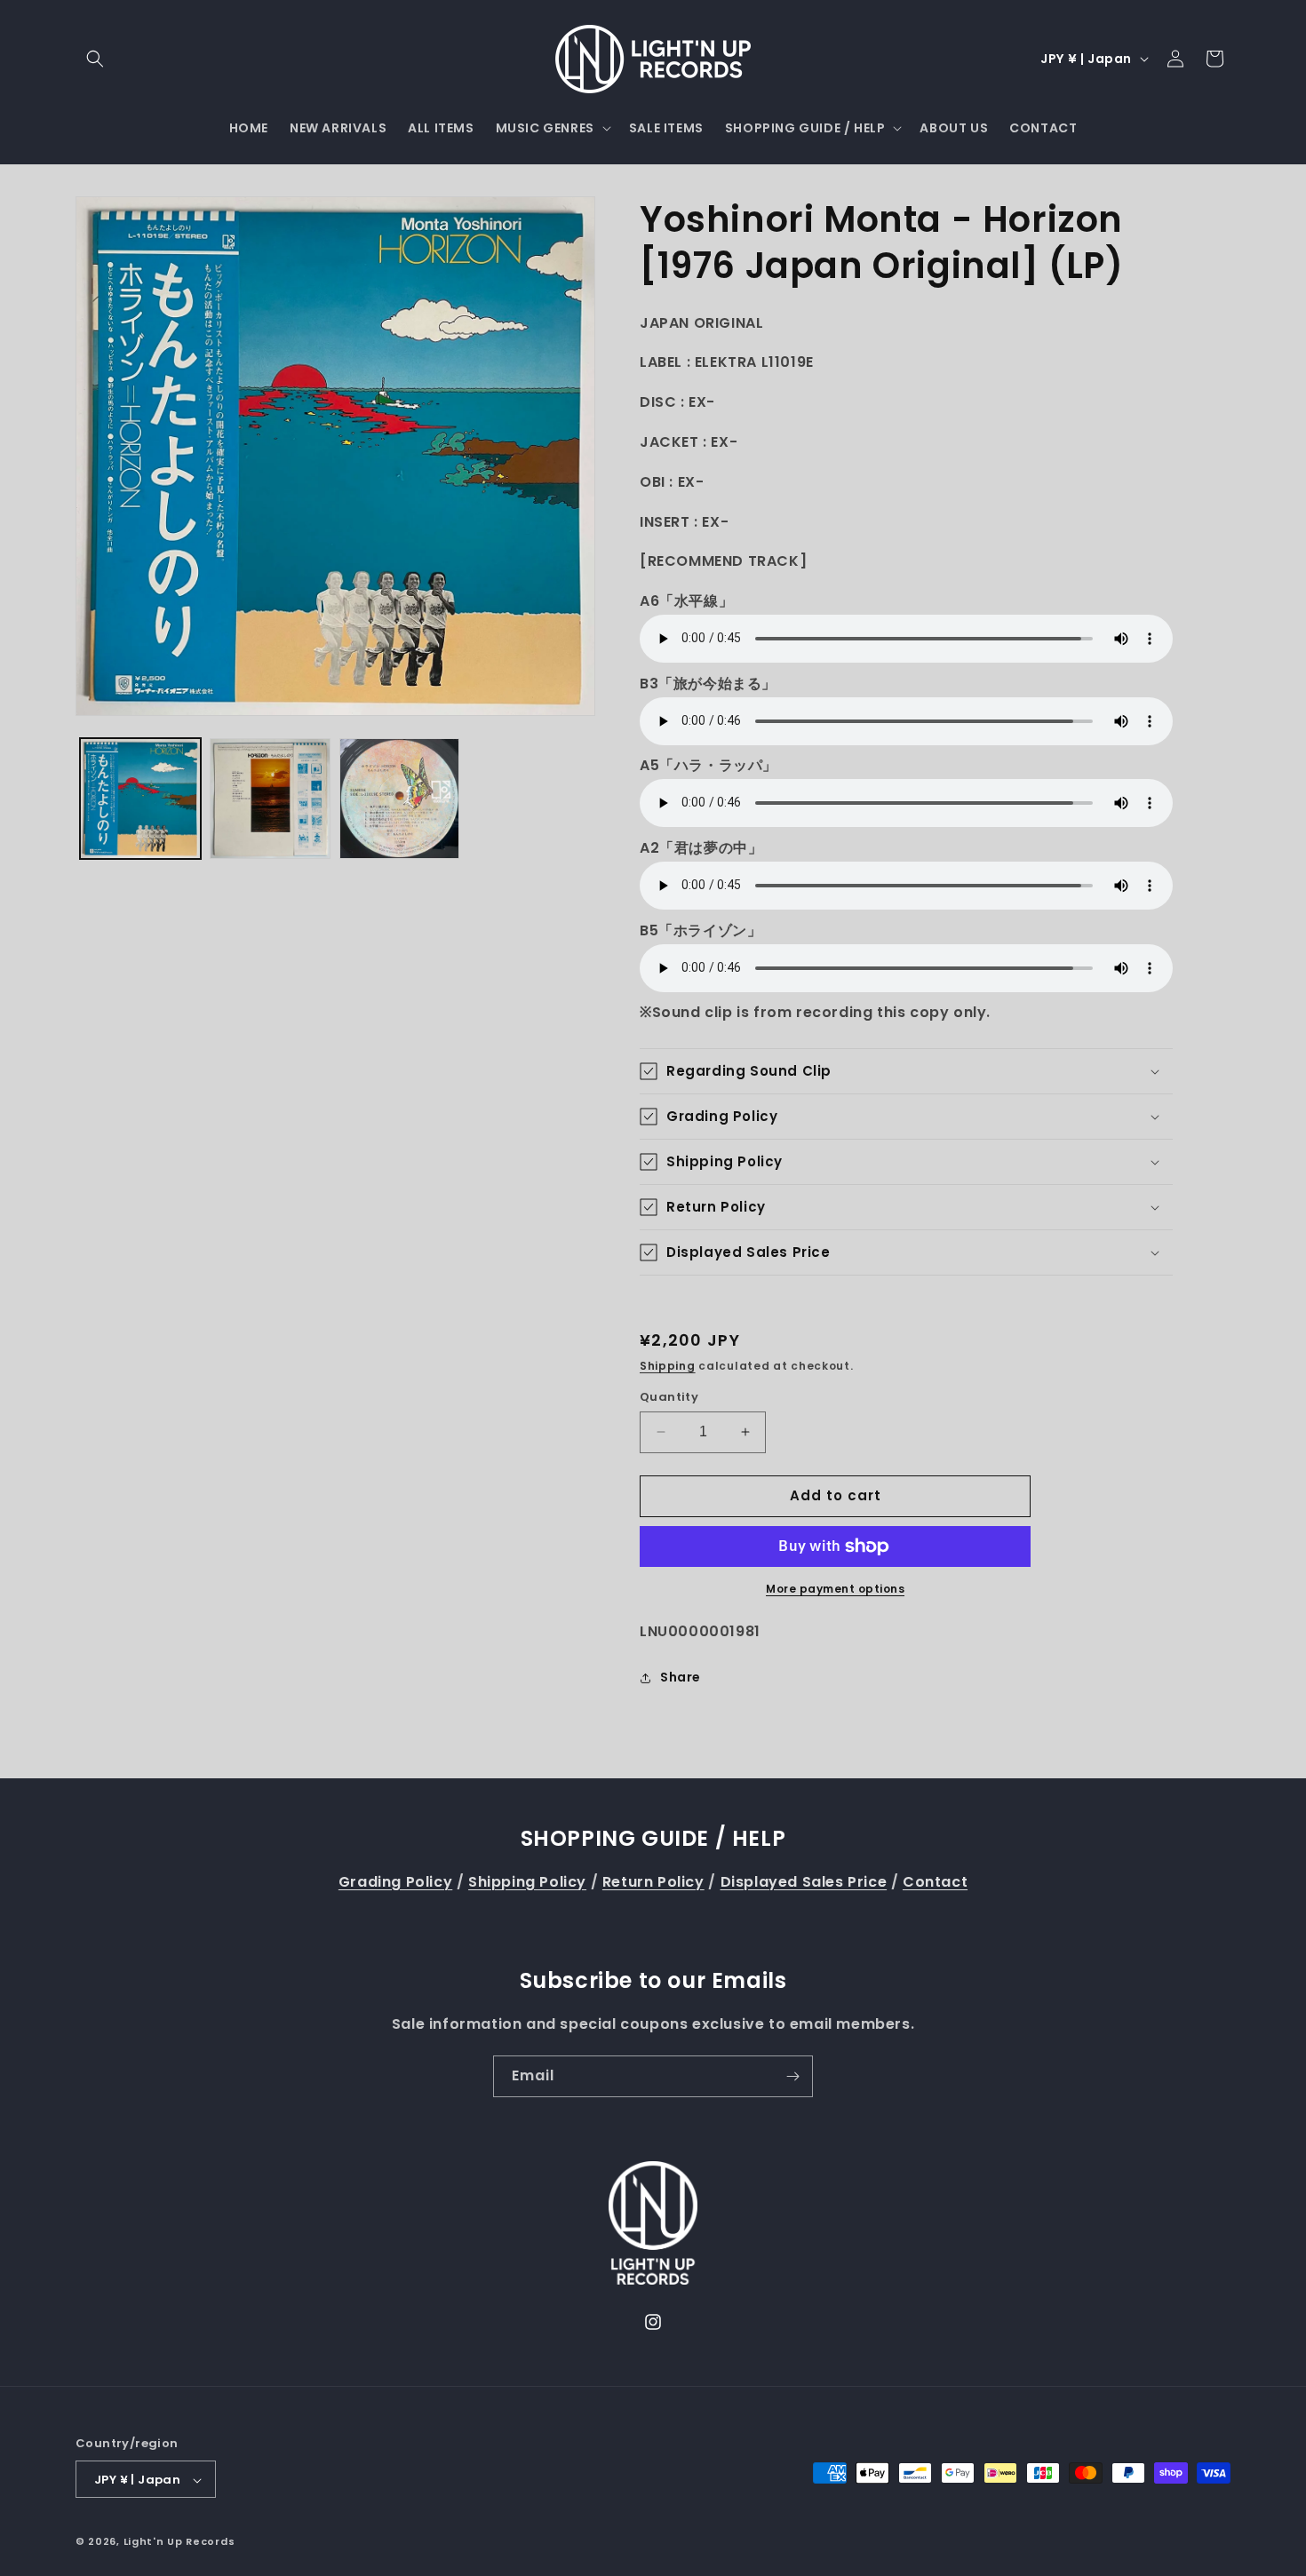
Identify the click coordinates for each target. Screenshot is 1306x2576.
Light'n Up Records (179, 2542)
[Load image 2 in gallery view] (270, 799)
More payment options (835, 1589)
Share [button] (681, 1677)
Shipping (668, 1366)
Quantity (669, 1397)
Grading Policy (395, 1882)
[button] (95, 59)
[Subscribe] (792, 2076)
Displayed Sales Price (804, 1882)
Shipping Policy (527, 1882)
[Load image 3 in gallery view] (400, 799)
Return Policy (653, 1882)
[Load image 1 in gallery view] (140, 799)
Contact (935, 1882)
